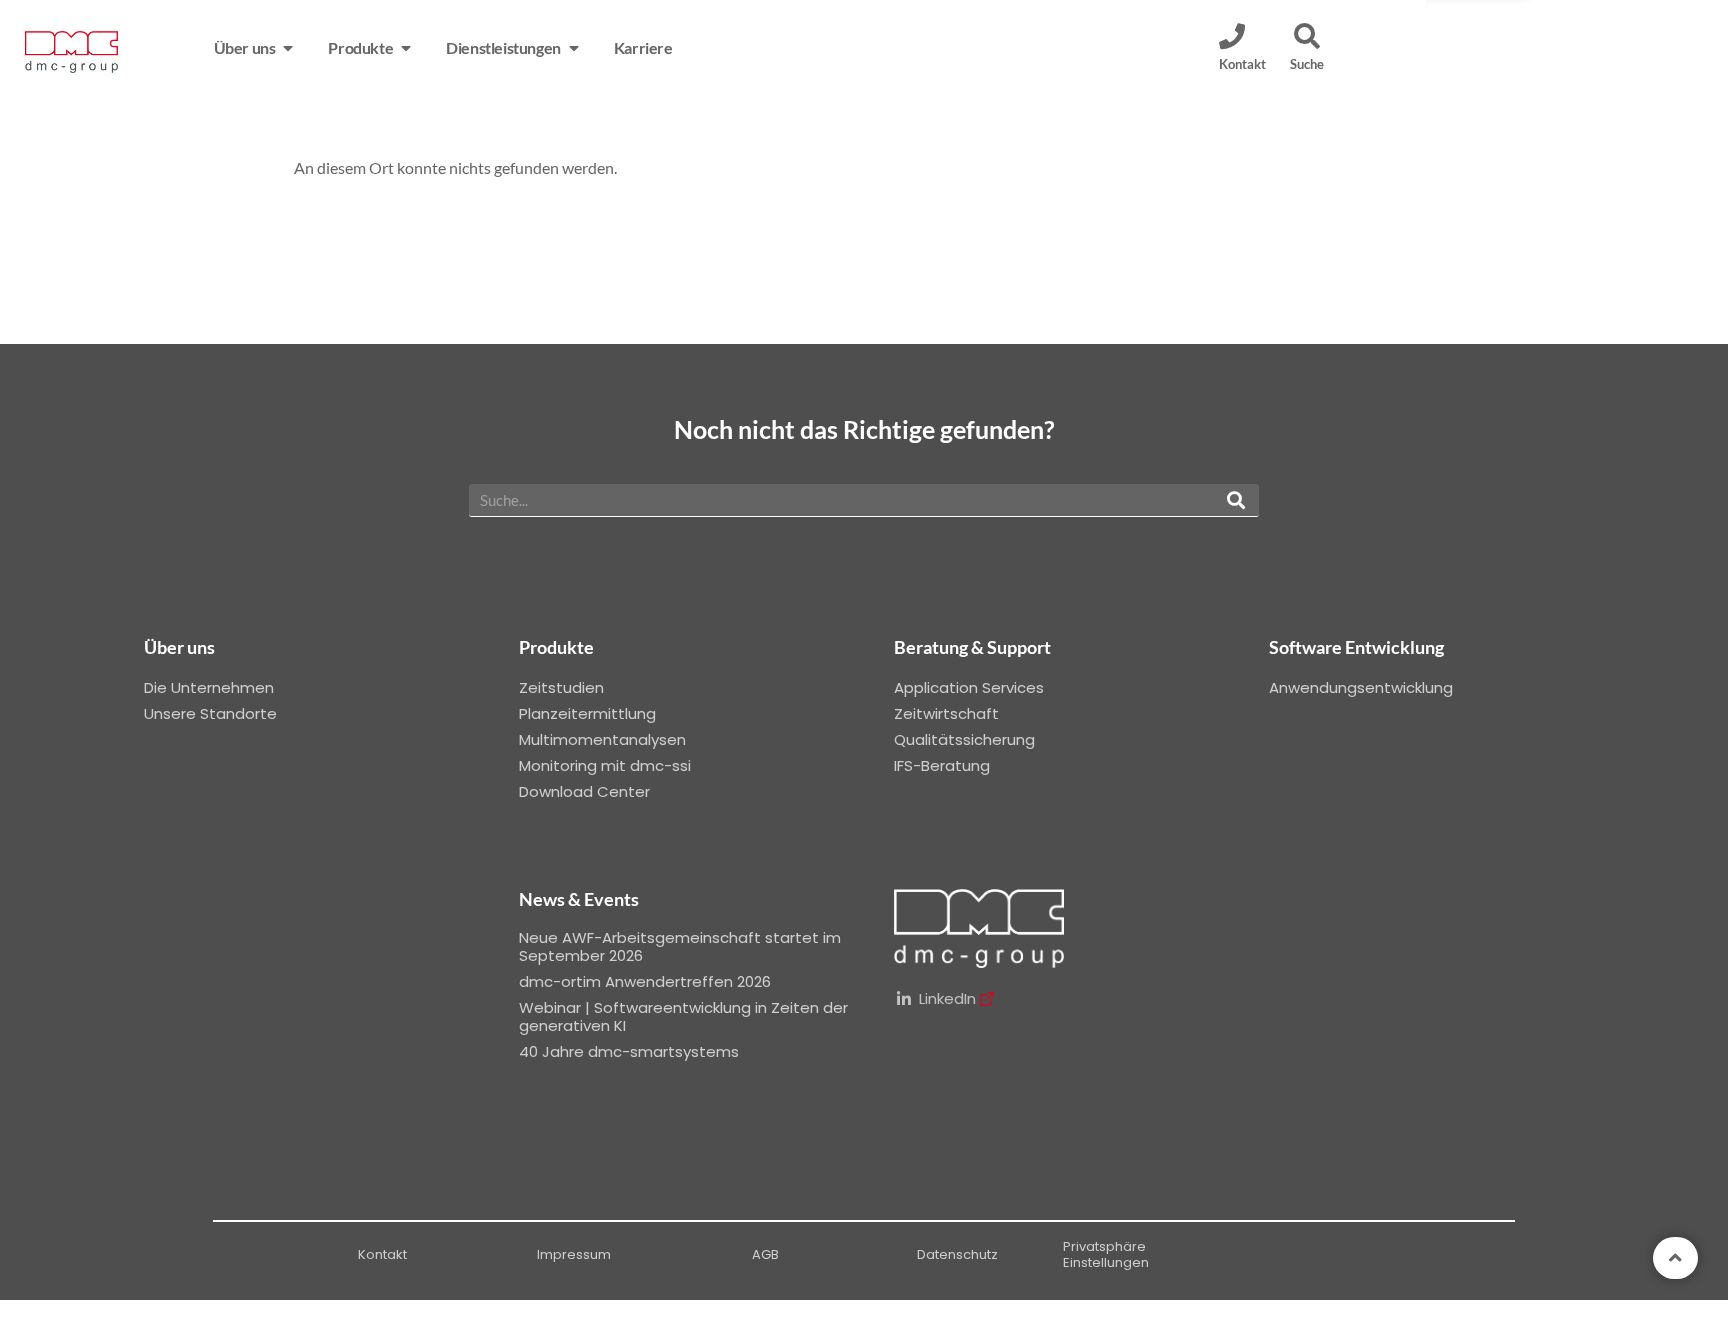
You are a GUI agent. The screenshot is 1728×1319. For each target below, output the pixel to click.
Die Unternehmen (209, 687)
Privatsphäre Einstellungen (1106, 1254)
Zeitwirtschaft (946, 713)
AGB (765, 1254)
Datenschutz (957, 1254)
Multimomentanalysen (602, 739)
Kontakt (382, 1254)
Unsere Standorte (210, 713)
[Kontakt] (1232, 36)
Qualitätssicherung (964, 739)
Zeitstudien (561, 687)
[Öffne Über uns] (288, 48)
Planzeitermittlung (587, 713)
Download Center (584, 791)
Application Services (969, 687)
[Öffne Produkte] (406, 48)
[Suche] (1307, 36)
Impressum (574, 1254)
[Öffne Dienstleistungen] (574, 48)
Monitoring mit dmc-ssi (605, 765)
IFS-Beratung (942, 765)
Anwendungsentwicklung (1361, 687)
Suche (1307, 64)
